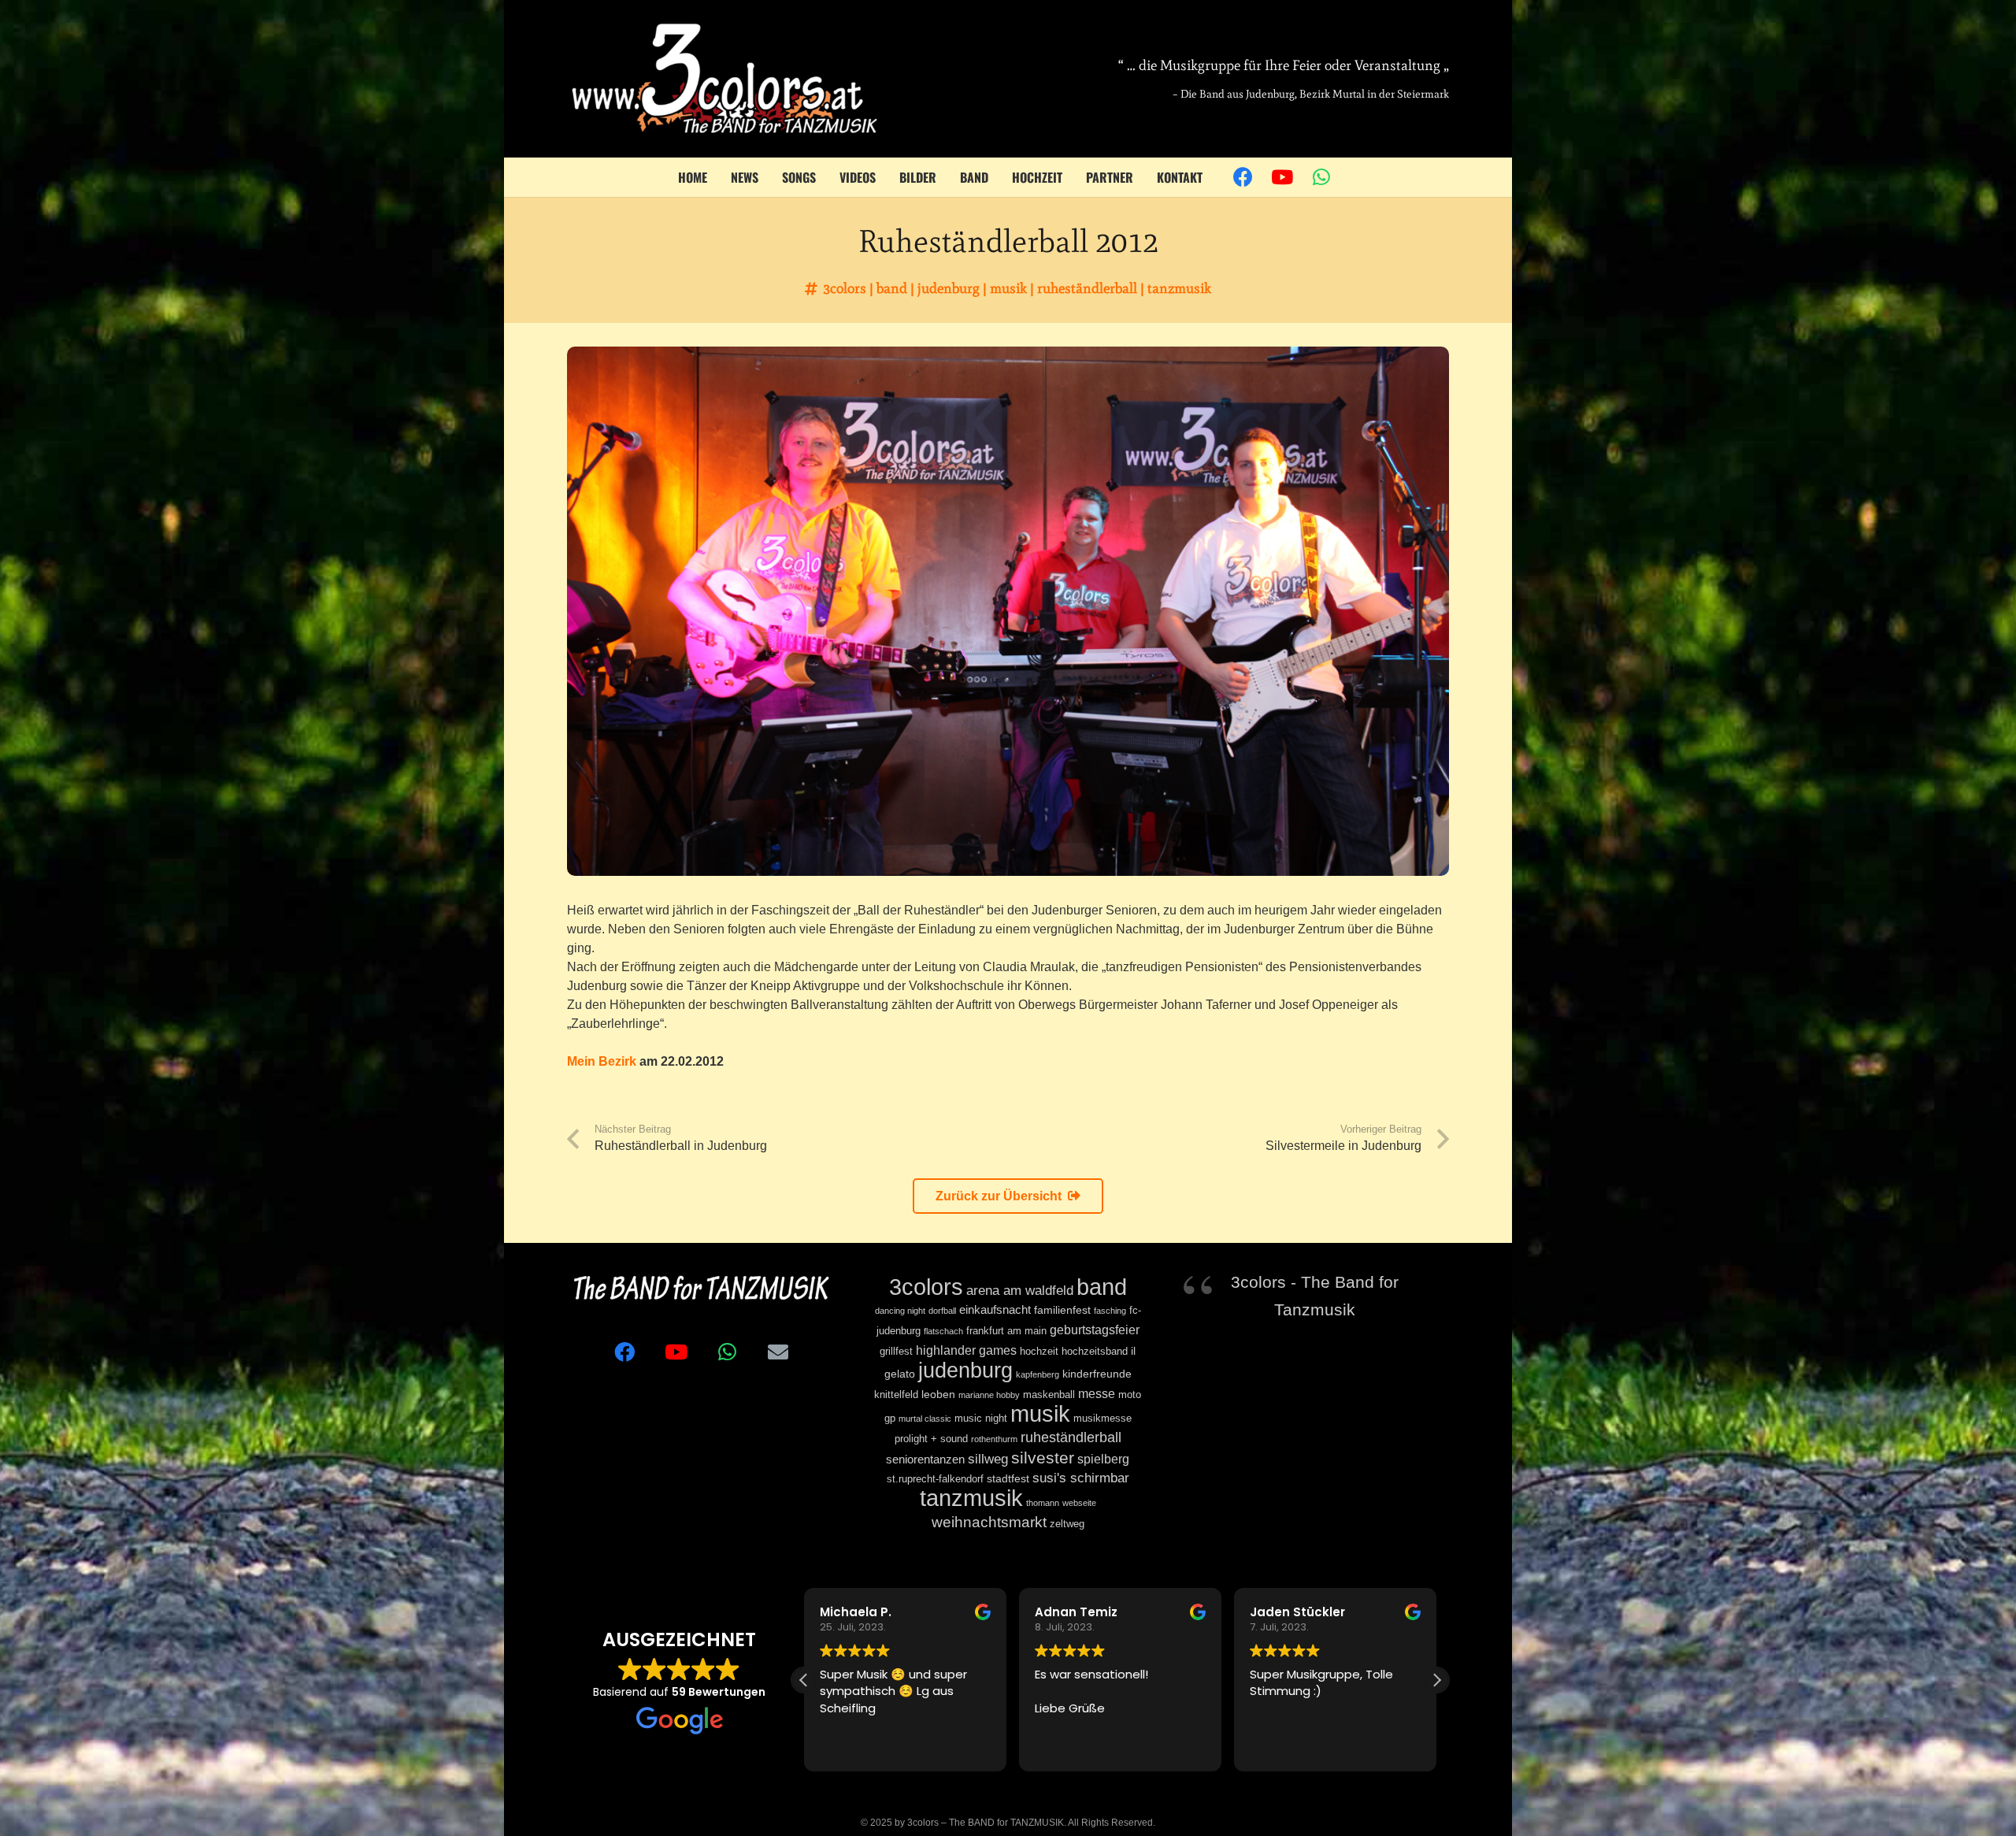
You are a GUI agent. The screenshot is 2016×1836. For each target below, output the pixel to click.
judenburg (949, 288)
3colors (845, 288)
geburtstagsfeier (1095, 1330)
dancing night (900, 1311)
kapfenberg (1038, 1374)
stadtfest (1008, 1478)
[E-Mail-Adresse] (778, 1352)
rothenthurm (994, 1439)
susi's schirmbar (1081, 1478)
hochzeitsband (1095, 1352)
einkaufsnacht (995, 1309)
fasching (1110, 1311)
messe (1097, 1393)
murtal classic (925, 1419)
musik (1008, 288)
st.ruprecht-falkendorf (935, 1479)
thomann (1043, 1503)
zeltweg (1067, 1524)
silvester (1043, 1458)
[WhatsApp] (1321, 177)
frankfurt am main (1006, 1331)
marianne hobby (989, 1395)
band (892, 288)
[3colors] (724, 79)
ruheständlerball (1087, 288)
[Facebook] (1243, 177)
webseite (1079, 1503)
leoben (938, 1394)
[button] (1436, 1680)
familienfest (1062, 1310)
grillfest (896, 1352)
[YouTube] (1282, 177)
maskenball (1049, 1395)
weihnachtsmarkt (989, 1522)
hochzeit (1039, 1352)
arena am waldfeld (1020, 1291)
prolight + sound (931, 1439)
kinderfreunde (1097, 1374)
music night (981, 1419)
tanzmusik (1179, 288)
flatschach (943, 1331)
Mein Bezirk (602, 1061)
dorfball (942, 1311)
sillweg (988, 1459)
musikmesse (1102, 1419)
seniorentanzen (925, 1459)
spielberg (1103, 1459)
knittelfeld (896, 1395)
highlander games (966, 1350)
